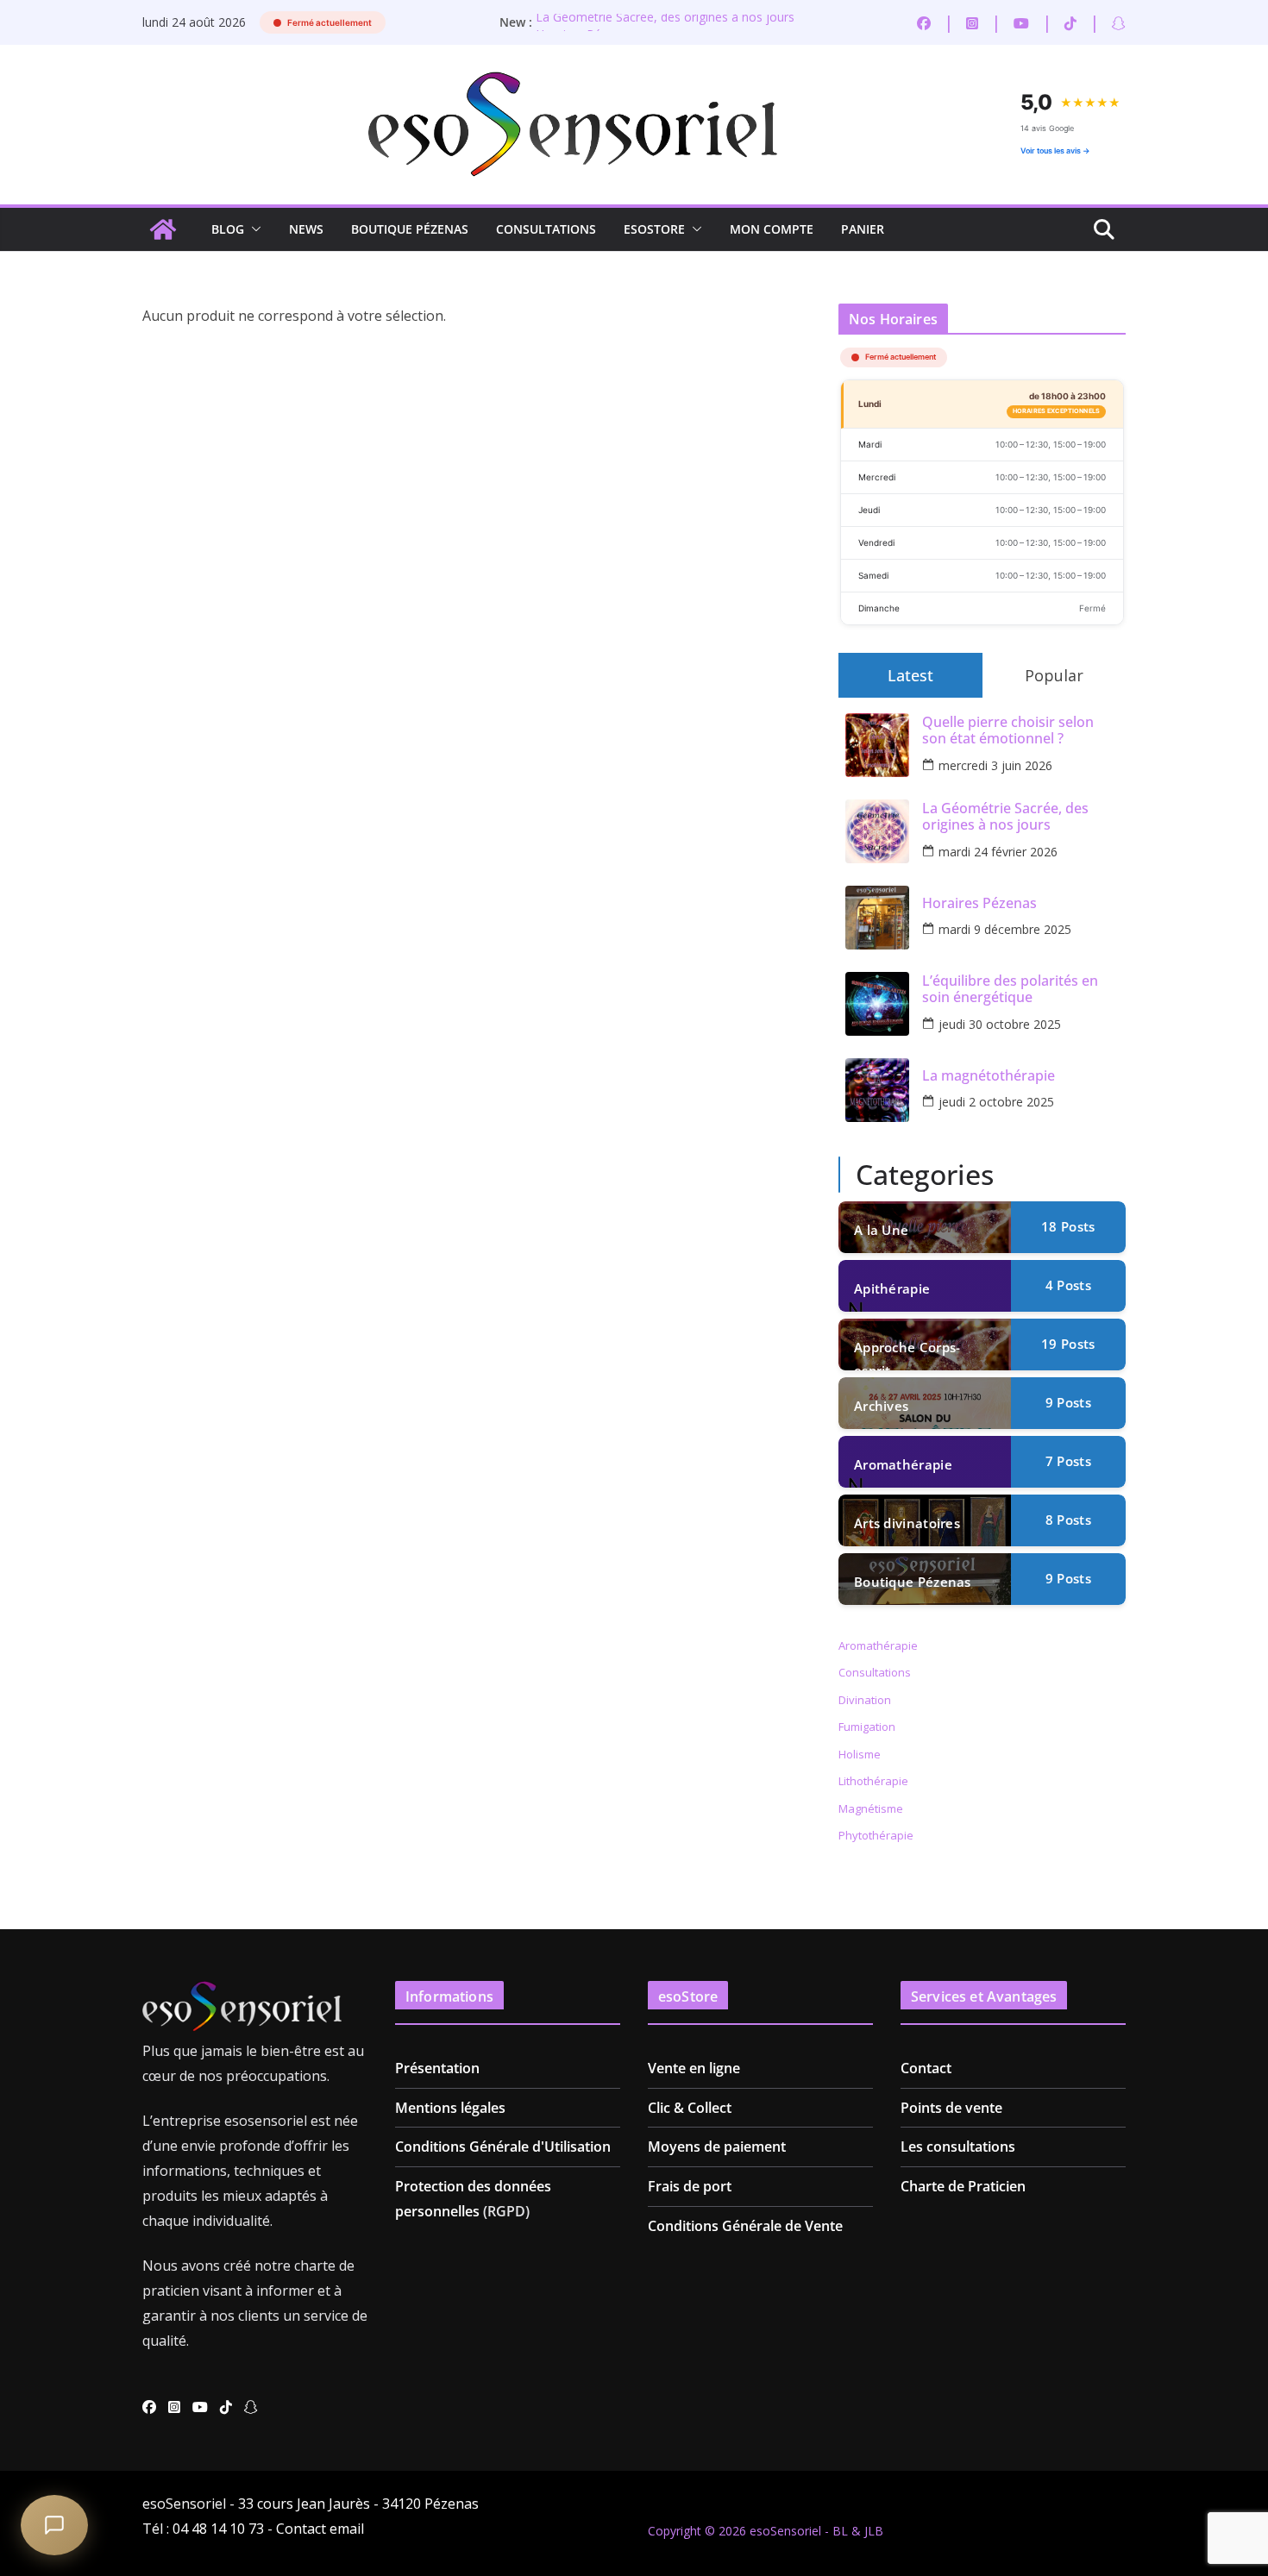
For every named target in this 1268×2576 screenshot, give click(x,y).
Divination (865, 1700)
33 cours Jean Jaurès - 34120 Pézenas (358, 2504)
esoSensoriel (785, 2531)
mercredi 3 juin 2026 (995, 765)
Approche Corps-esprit (907, 1354)
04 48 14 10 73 (218, 2529)
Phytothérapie (876, 1835)
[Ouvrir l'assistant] (54, 2525)
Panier (863, 229)
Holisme (860, 1754)
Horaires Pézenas (979, 903)
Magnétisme (871, 1808)
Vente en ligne (694, 2068)
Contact (926, 2068)
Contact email (320, 2529)
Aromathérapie (903, 1464)
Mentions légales (450, 2108)
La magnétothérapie (989, 1076)
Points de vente (951, 2108)
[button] (253, 229)
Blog (228, 229)
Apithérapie (892, 1288)
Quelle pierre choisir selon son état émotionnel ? (1008, 730)
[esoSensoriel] (163, 229)
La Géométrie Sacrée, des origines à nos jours (665, 22)
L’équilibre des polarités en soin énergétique (1010, 989)
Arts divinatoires (907, 1523)
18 (1068, 1226)
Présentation (437, 2068)
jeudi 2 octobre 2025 (996, 1102)
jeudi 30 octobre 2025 (1000, 1024)
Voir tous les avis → (1055, 150)
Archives (881, 1406)
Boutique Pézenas (410, 229)
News (306, 229)
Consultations (546, 229)
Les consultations (958, 2147)
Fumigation (867, 1727)
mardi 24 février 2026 (998, 852)
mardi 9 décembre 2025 (1005, 929)
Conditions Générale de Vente (745, 2226)
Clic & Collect (690, 2108)
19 (1068, 1344)
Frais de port (690, 2186)
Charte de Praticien (963, 2186)
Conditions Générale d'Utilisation (503, 2147)
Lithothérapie (873, 1781)
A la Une (881, 1230)
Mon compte (772, 229)
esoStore (654, 229)
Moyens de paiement (717, 2147)
